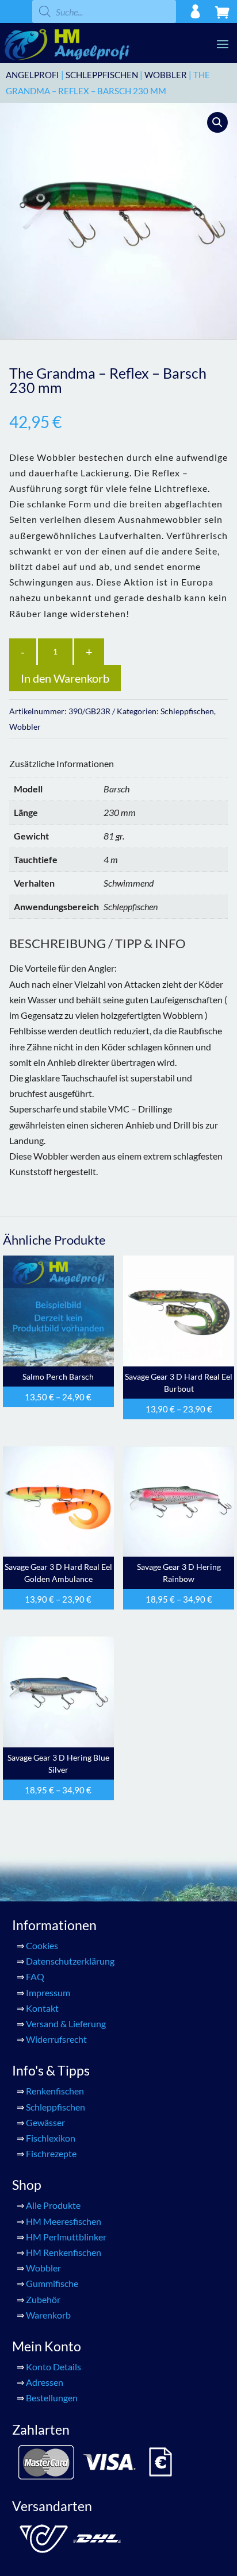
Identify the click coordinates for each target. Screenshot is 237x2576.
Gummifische (52, 2283)
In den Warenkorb (65, 678)
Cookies (42, 1945)
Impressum (48, 1992)
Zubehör (43, 2299)
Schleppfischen (102, 75)
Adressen (45, 2382)
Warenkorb (48, 2315)
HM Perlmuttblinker (66, 2237)
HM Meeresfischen (64, 2221)
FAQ (35, 1976)
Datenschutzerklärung (70, 1961)
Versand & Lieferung (66, 2024)
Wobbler (166, 75)
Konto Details (53, 2367)
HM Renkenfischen (64, 2252)
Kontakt (42, 2008)
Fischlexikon (51, 2138)
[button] (217, 122)
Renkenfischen (55, 2091)
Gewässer (45, 2122)
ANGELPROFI (33, 75)
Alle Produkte (53, 2205)
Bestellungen (52, 2398)
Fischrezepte (51, 2153)
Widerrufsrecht (56, 2039)
